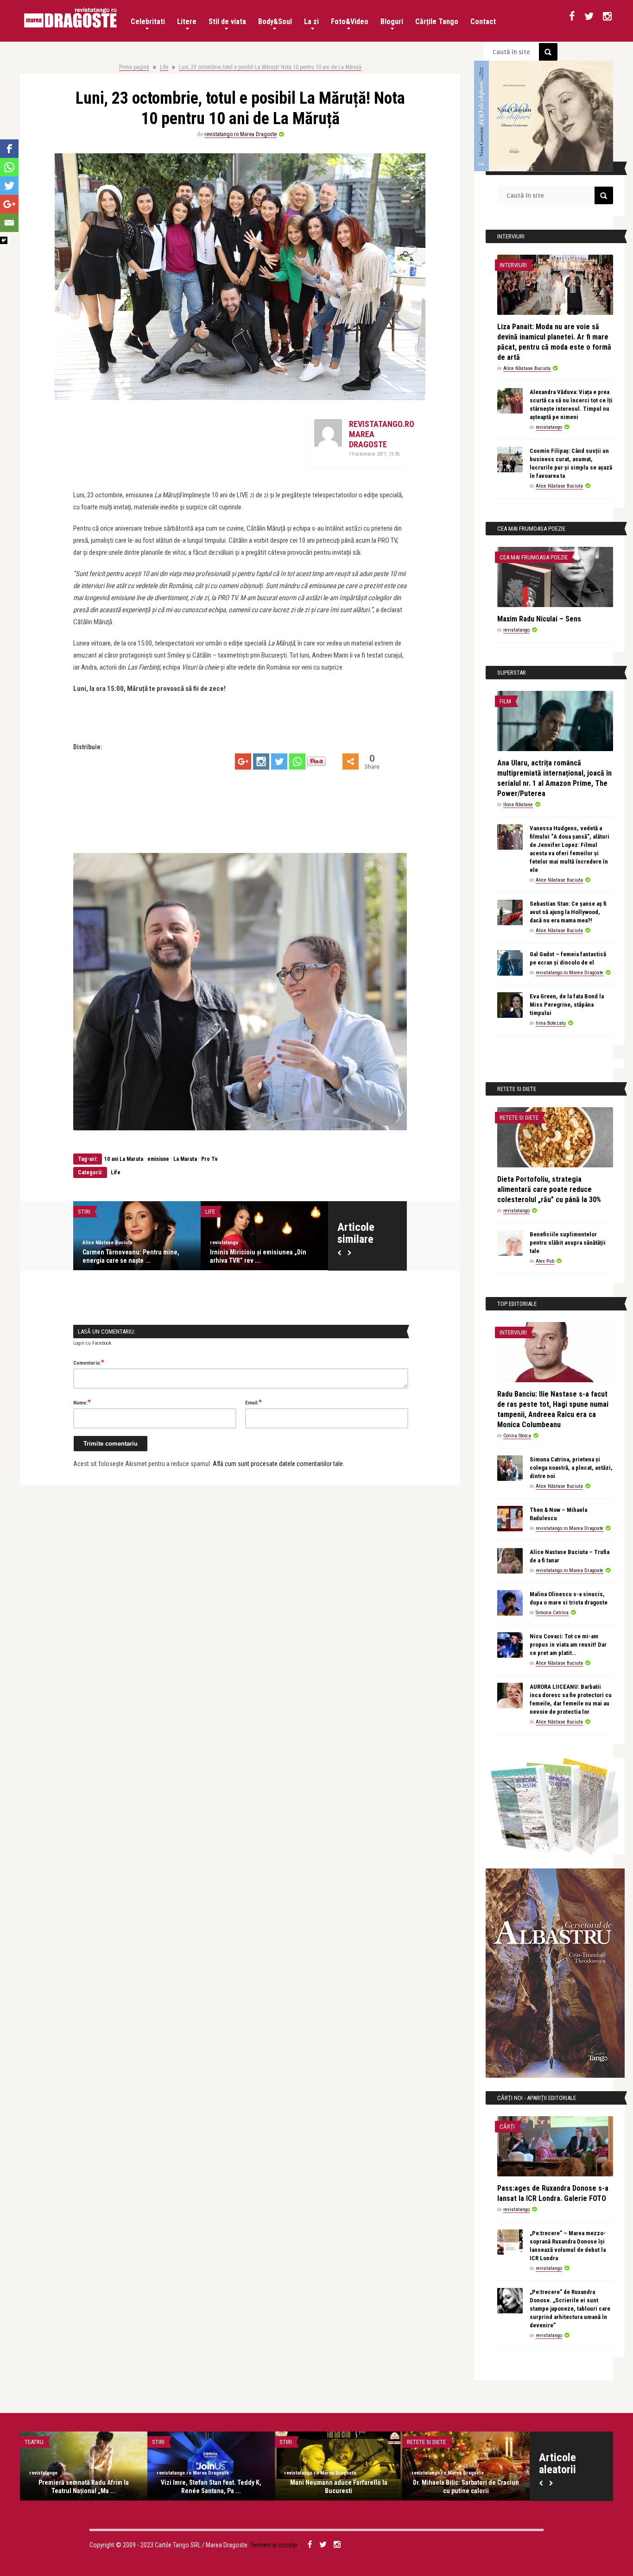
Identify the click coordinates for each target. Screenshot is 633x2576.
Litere (187, 22)
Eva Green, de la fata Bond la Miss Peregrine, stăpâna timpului (567, 1005)
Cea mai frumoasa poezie (534, 557)
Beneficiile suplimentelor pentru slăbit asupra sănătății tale (568, 1243)
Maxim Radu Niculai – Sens (539, 619)
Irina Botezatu (551, 1023)
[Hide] (4, 240)
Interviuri (513, 265)
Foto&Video (350, 22)
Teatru (34, 2442)
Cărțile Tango (437, 22)
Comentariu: (89, 1362)
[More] (351, 762)
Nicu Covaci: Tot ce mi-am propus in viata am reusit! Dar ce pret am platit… (568, 1645)
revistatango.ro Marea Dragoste (241, 134)
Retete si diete (519, 1118)
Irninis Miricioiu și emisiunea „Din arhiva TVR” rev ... (258, 1256)
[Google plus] (243, 762)
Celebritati (148, 22)
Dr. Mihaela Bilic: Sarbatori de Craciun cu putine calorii (466, 2487)
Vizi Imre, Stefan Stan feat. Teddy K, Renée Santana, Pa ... (211, 2487)
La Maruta (185, 1159)
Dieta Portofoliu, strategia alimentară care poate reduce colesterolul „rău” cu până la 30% (549, 1189)
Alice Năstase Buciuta (107, 1243)
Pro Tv (209, 1159)
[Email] (9, 223)
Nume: (82, 1402)
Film (505, 701)
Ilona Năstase (518, 805)
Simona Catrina (552, 1613)
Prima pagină (134, 67)
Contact (483, 22)
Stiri (84, 1212)
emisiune (158, 1159)
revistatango (224, 1243)
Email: (253, 1402)
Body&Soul (275, 22)
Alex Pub (545, 1261)
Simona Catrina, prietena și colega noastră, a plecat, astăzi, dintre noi (571, 1468)
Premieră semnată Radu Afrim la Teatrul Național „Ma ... (84, 2487)
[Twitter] (279, 762)
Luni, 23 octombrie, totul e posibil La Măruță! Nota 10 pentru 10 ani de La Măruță (270, 67)
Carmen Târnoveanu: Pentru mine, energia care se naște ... (131, 1256)
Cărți (507, 2127)
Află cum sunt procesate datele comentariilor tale (278, 1464)
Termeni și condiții (274, 2545)
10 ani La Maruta (124, 1159)
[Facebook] (9, 149)
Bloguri (392, 22)
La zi (311, 22)
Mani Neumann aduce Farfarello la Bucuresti (339, 2487)
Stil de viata (227, 22)
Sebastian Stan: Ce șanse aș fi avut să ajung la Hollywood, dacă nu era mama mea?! (568, 912)
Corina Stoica (517, 1436)
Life (164, 67)
